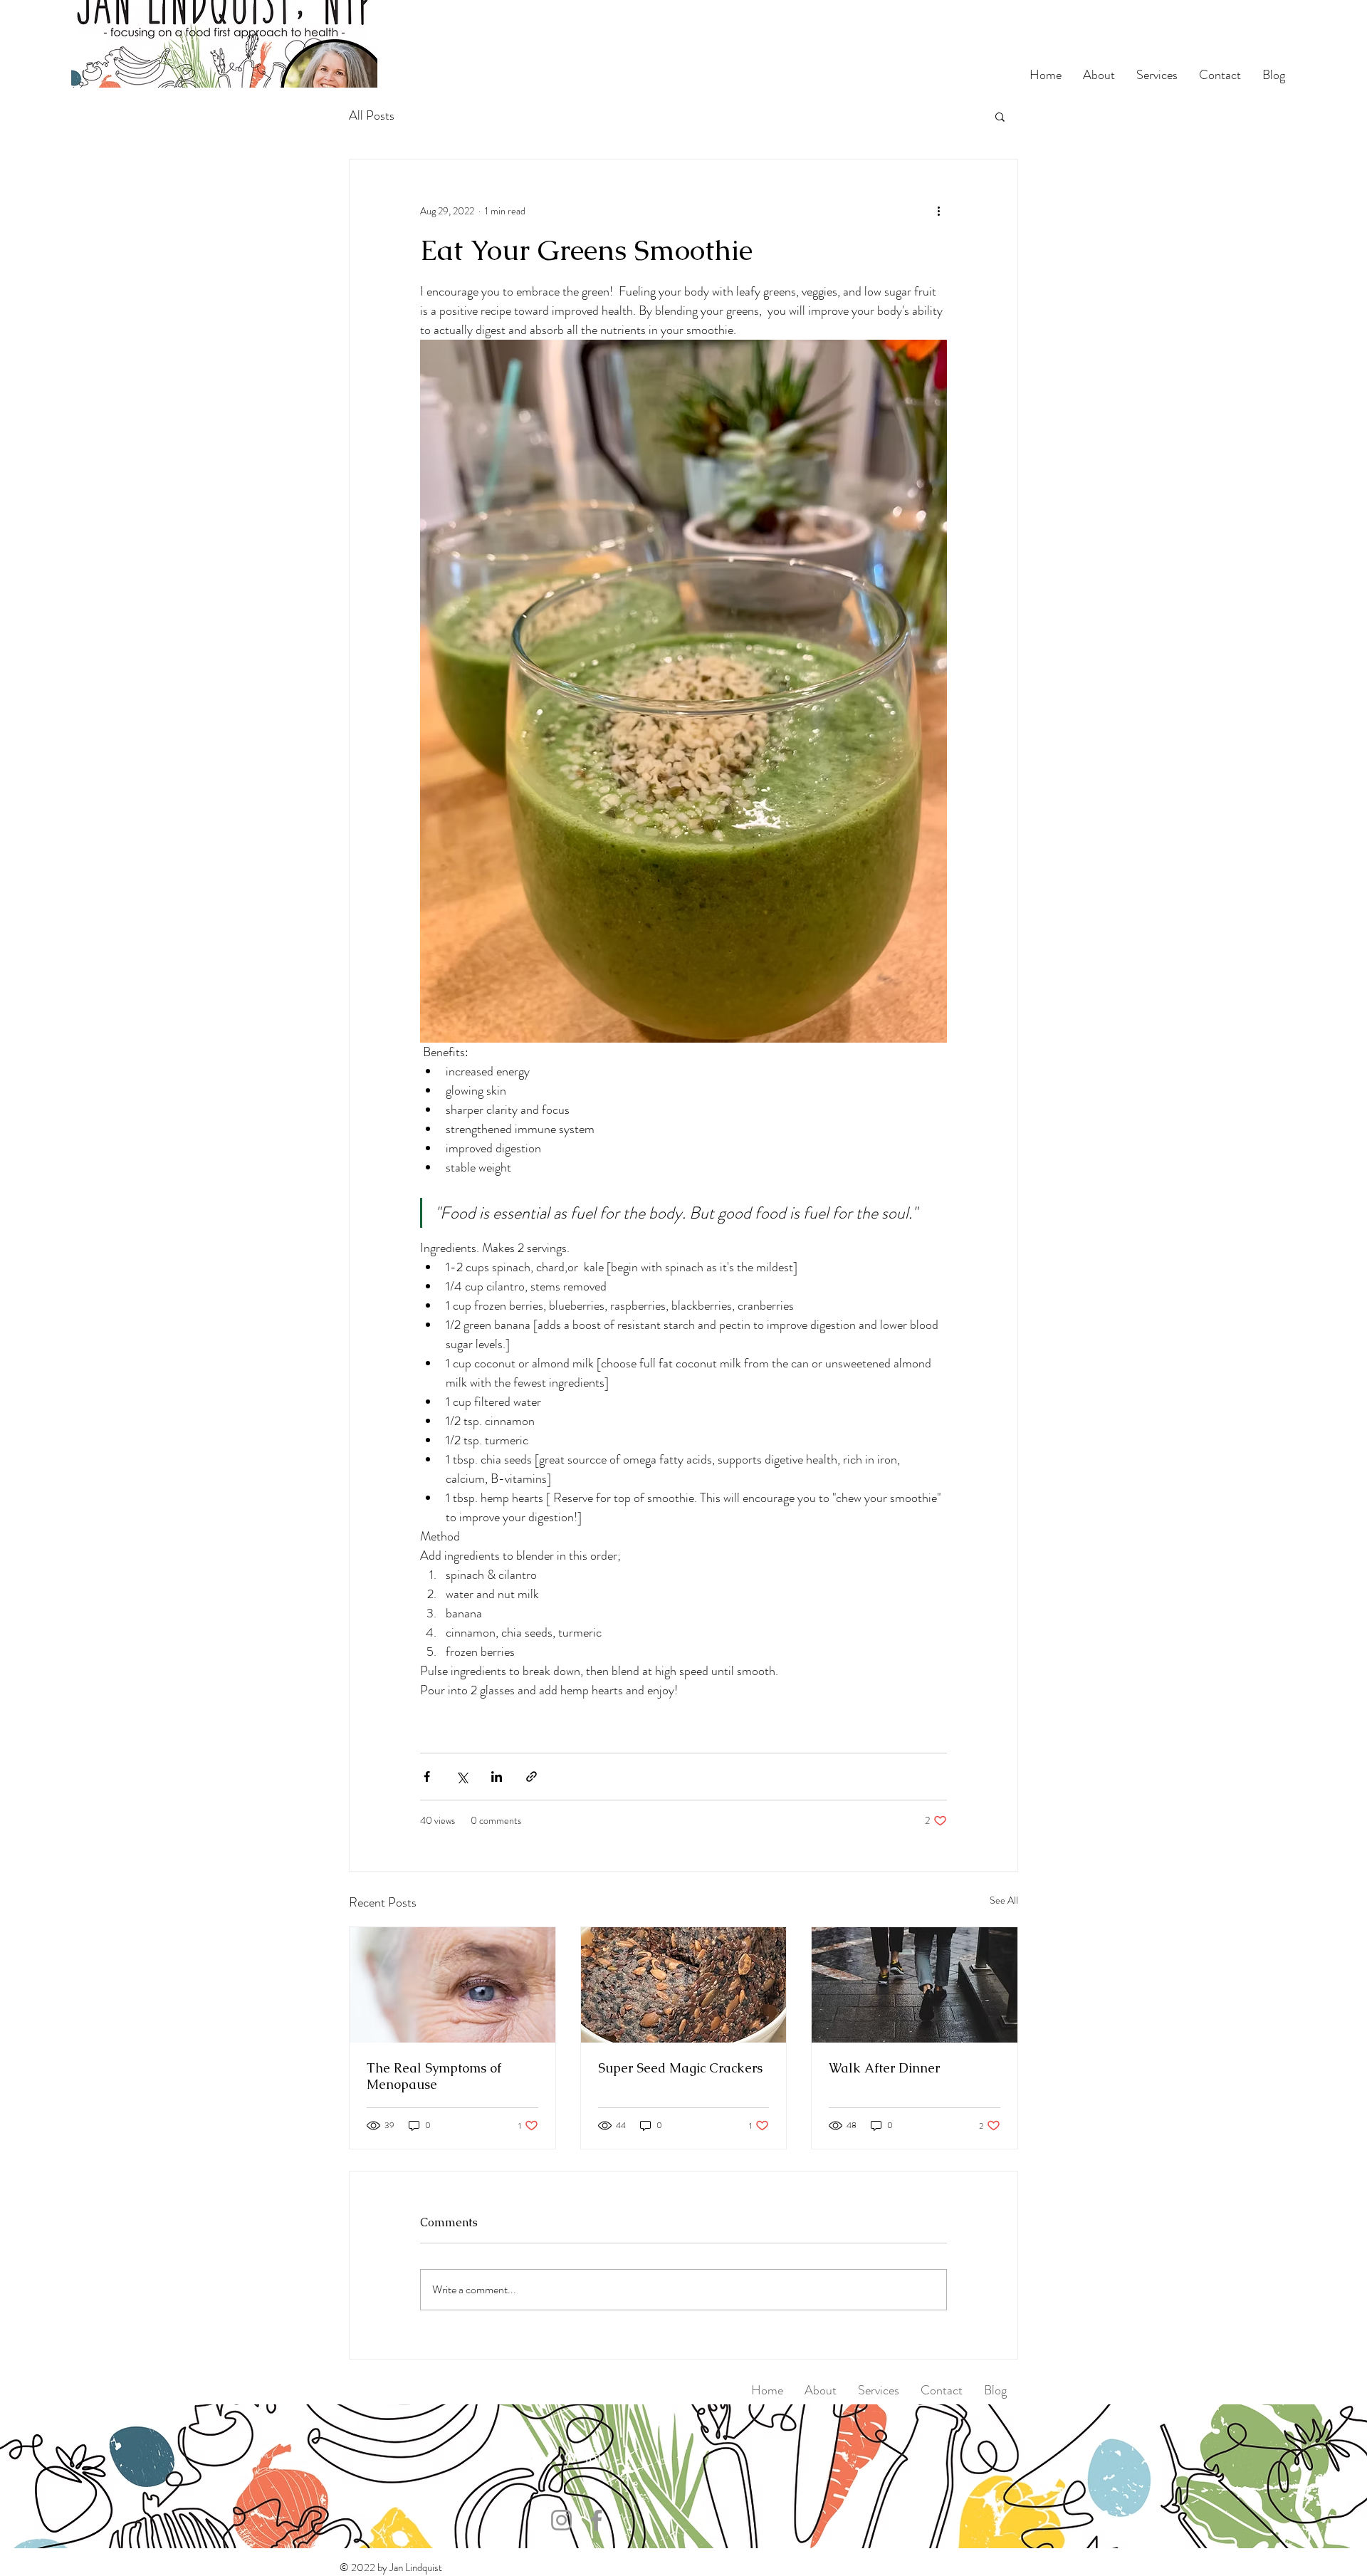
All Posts (372, 116)
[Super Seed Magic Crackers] (684, 1985)
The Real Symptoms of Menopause (434, 2076)
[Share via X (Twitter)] (462, 1777)
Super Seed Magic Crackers (680, 2068)
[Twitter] (548, 2459)
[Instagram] (593, 2459)
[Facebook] (525, 2459)
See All (1004, 1900)
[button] (1000, 116)
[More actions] (938, 211)
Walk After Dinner (884, 2068)
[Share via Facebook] (427, 1777)
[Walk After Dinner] (915, 1985)
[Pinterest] (570, 2459)
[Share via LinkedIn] (497, 1777)
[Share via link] (531, 1777)
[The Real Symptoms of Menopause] (452, 1985)
